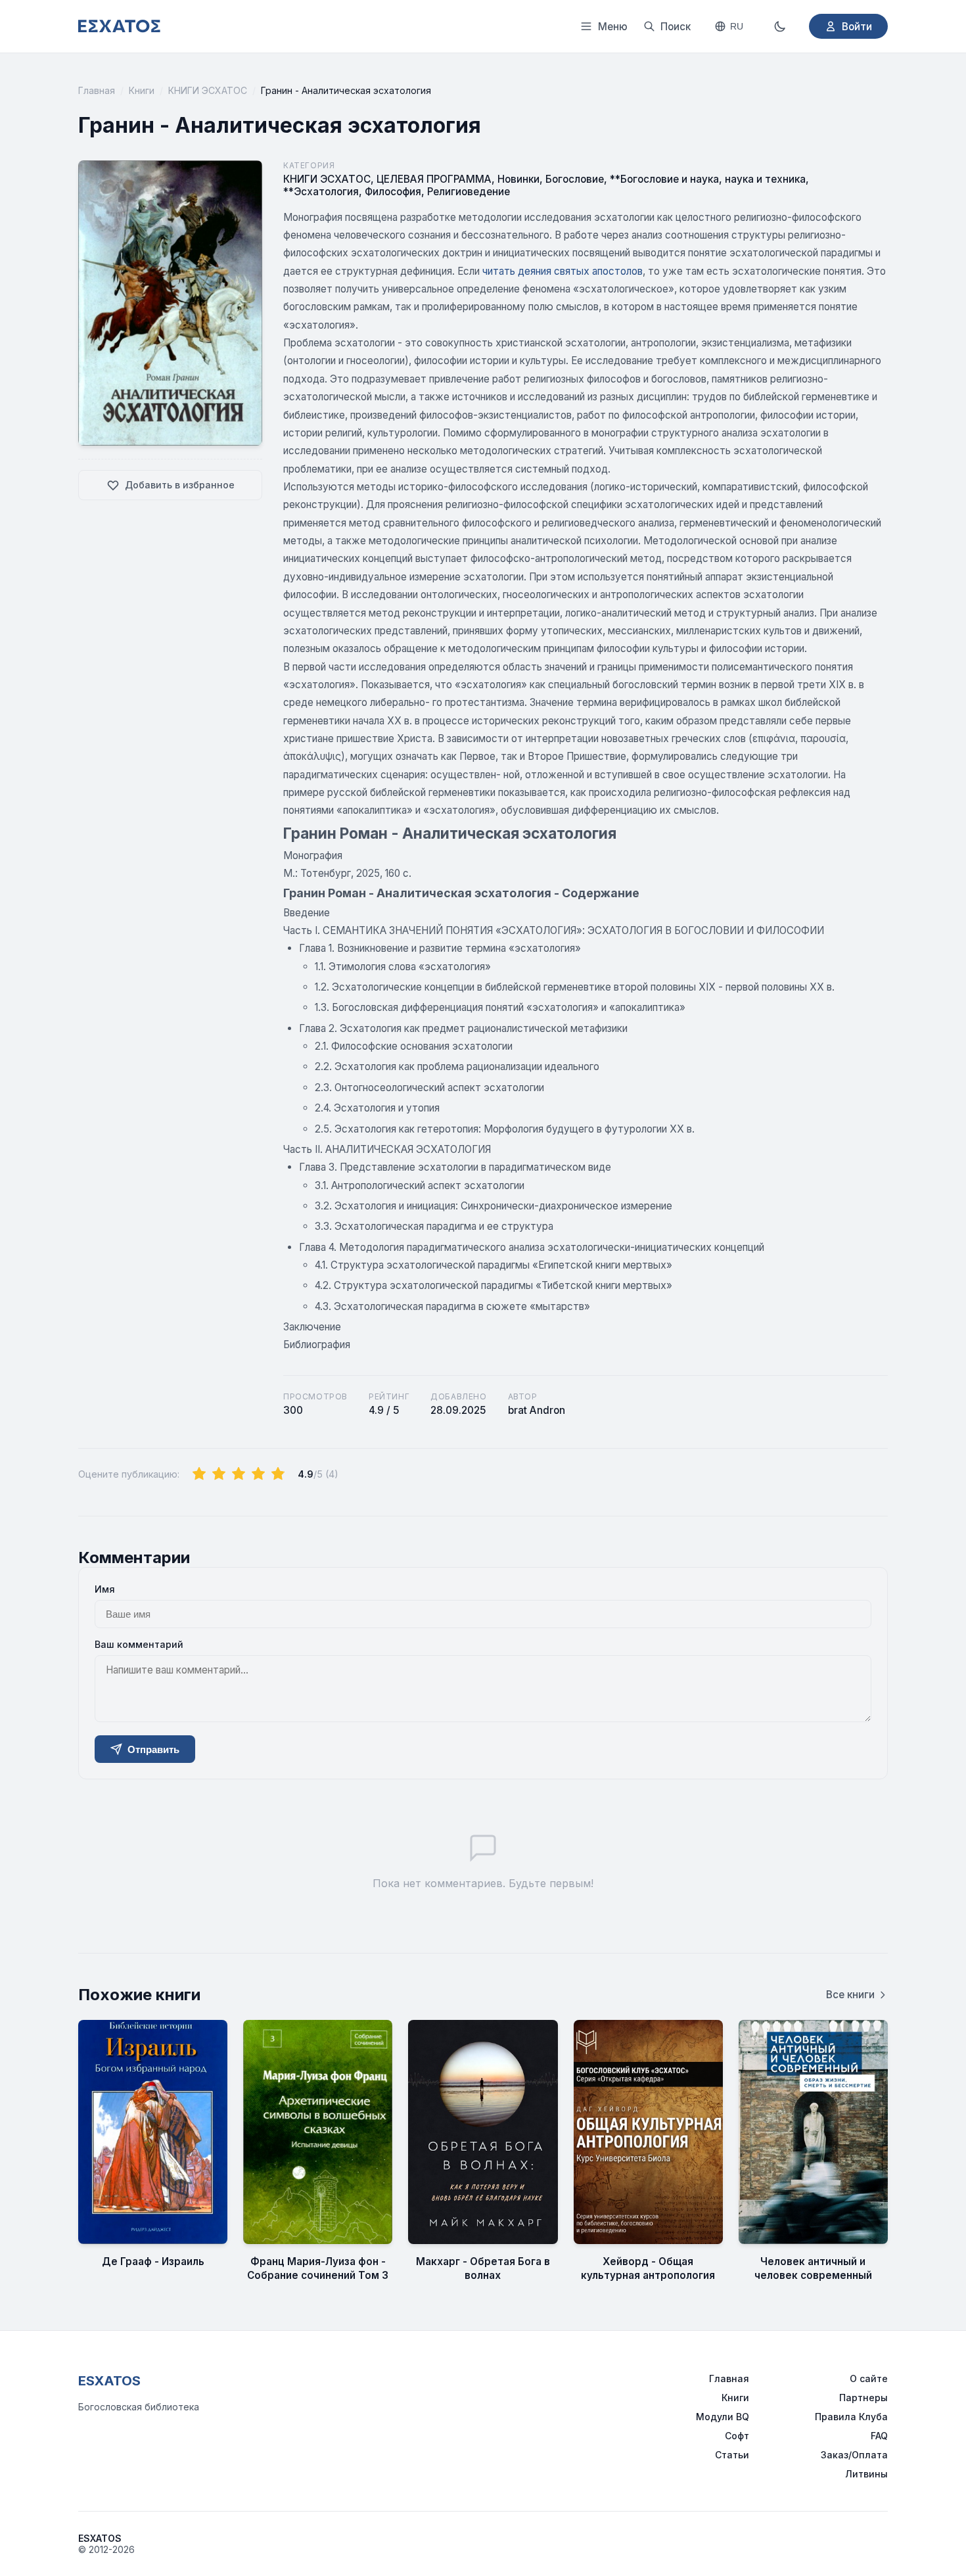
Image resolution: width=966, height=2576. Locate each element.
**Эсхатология (321, 192)
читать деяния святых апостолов (563, 271)
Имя (105, 1589)
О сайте (869, 2378)
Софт (737, 2436)
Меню (613, 27)
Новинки (518, 179)
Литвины (866, 2474)
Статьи (732, 2455)
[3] (239, 1474)
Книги (142, 90)
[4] (258, 1474)
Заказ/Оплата (854, 2455)
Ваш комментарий (139, 1644)
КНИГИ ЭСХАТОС (208, 90)
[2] (219, 1474)
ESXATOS (109, 2381)
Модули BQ (723, 2417)
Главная (97, 90)
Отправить (153, 1749)
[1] (199, 1474)
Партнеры (863, 2398)
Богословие (575, 179)
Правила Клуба (851, 2417)
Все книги (850, 1995)
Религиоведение (469, 192)
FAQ (879, 2436)
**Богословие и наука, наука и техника (708, 179)
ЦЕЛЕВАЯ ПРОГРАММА (434, 179)
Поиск (676, 27)
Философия (393, 192)
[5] (278, 1474)
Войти (857, 27)
